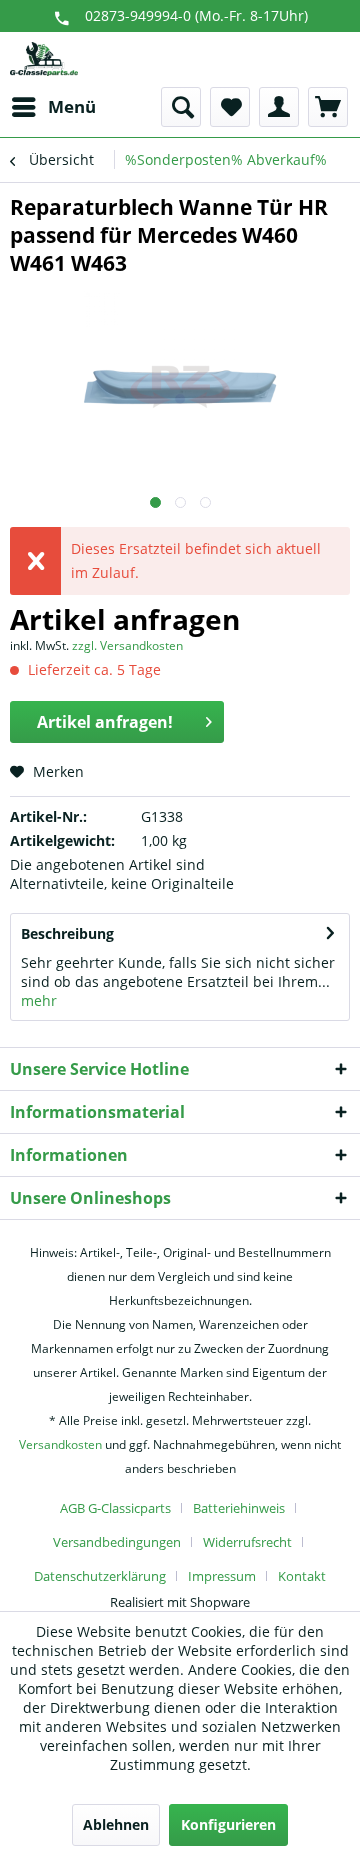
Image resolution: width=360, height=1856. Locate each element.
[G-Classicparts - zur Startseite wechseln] (44, 59)
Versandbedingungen (117, 1542)
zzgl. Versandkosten (127, 645)
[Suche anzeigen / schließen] (181, 107)
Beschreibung (67, 933)
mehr (39, 1000)
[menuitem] (53, 107)
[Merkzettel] (230, 107)
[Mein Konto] (279, 107)
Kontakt (302, 1576)
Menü (72, 106)
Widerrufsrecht (247, 1542)
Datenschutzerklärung (100, 1576)
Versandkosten (60, 1444)
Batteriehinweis (239, 1508)
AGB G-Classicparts (115, 1508)
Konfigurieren (228, 1824)
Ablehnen (116, 1824)
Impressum (222, 1576)
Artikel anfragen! (105, 722)
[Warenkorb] (328, 107)
